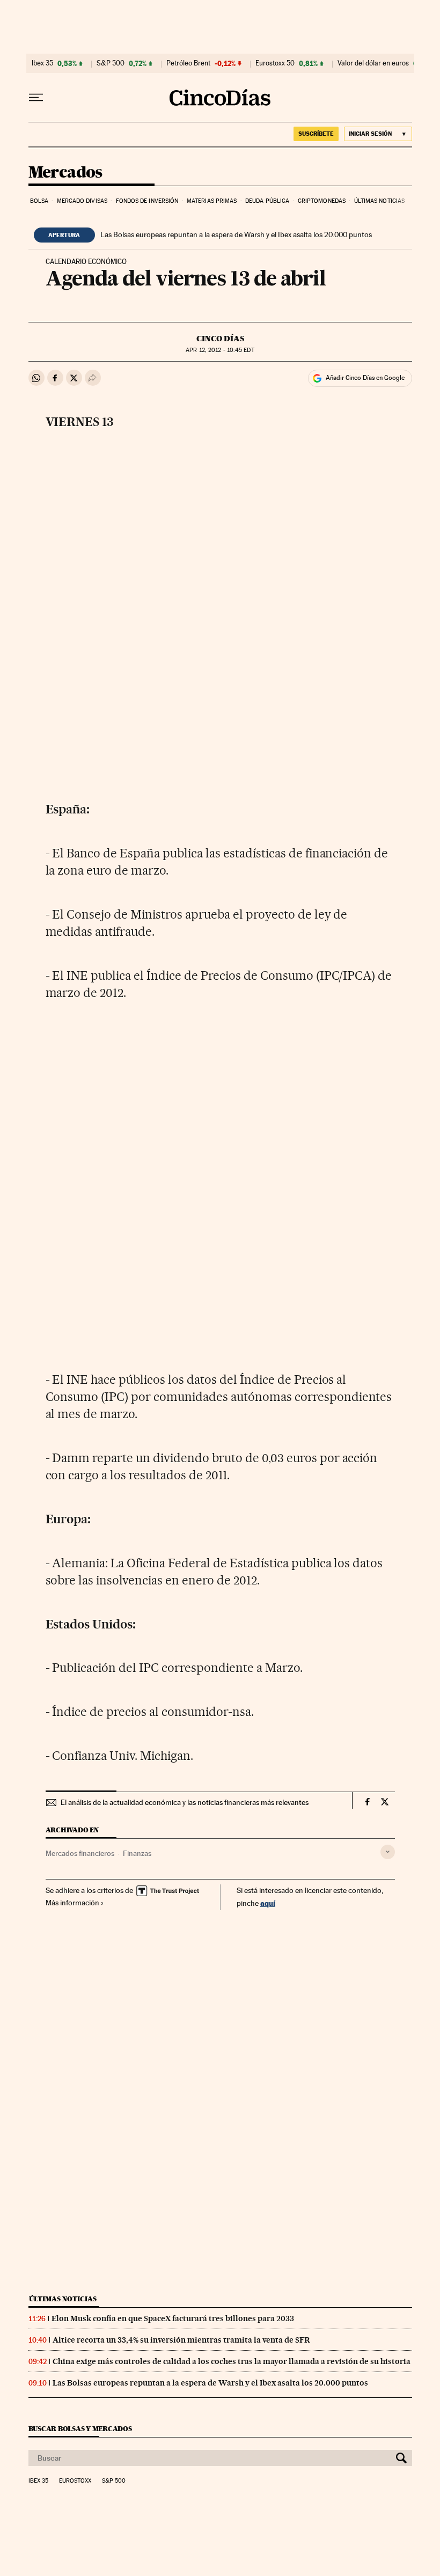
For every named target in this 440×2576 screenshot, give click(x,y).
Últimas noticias (380, 201)
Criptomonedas (322, 201)
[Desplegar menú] (36, 98)
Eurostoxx (75, 2481)
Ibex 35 (42, 63)
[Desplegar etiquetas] (388, 1852)
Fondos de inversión (147, 201)
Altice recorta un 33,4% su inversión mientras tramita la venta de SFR (181, 2340)
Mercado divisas (82, 201)
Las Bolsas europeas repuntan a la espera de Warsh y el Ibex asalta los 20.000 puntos (236, 234)
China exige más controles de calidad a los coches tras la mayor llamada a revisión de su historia (232, 2361)
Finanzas (137, 1853)
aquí (268, 1903)
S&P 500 (111, 63)
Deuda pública (267, 201)
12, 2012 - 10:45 (220, 350)
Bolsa (39, 201)
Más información (72, 1903)
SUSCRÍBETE (316, 134)
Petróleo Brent (188, 63)
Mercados (65, 173)
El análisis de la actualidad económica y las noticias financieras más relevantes (185, 1802)
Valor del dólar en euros (373, 63)
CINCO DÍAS (220, 339)
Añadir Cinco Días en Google (365, 378)
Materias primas (212, 201)
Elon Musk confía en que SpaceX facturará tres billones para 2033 (173, 2318)
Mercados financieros (80, 1853)
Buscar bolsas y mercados (80, 2429)
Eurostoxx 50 (275, 63)
